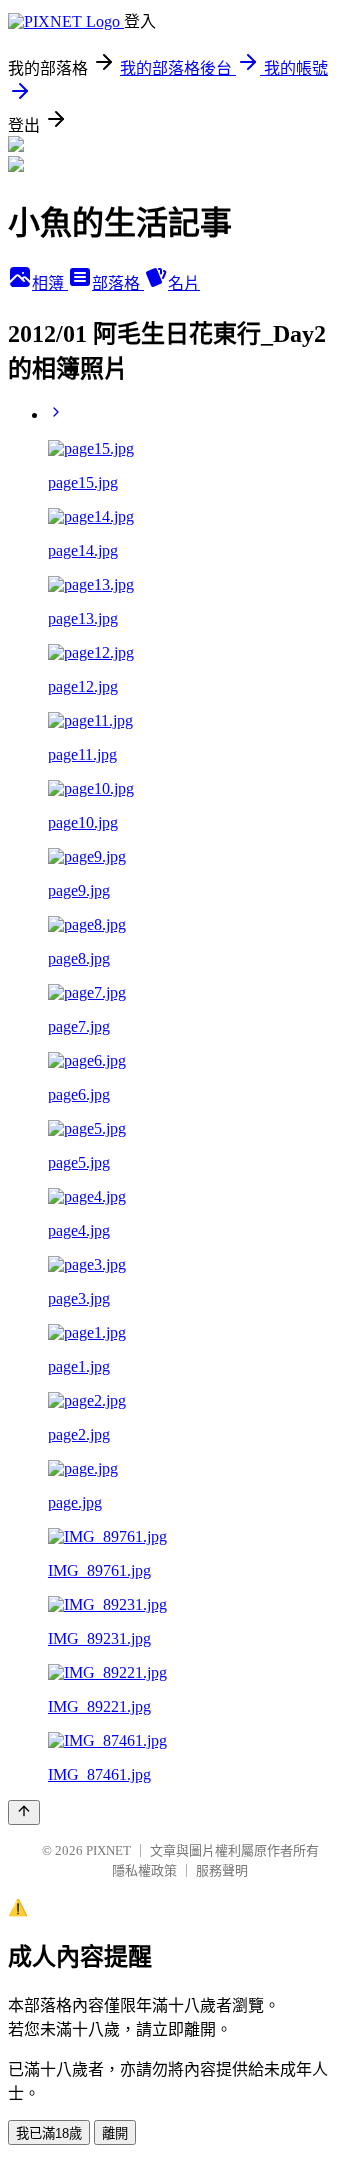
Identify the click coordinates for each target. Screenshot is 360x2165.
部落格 (118, 283)
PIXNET (108, 1850)
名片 (184, 283)
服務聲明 (222, 1870)
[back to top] (24, 1812)
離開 (115, 2133)
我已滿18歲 (49, 2133)
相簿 (50, 283)
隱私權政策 (144, 1870)
